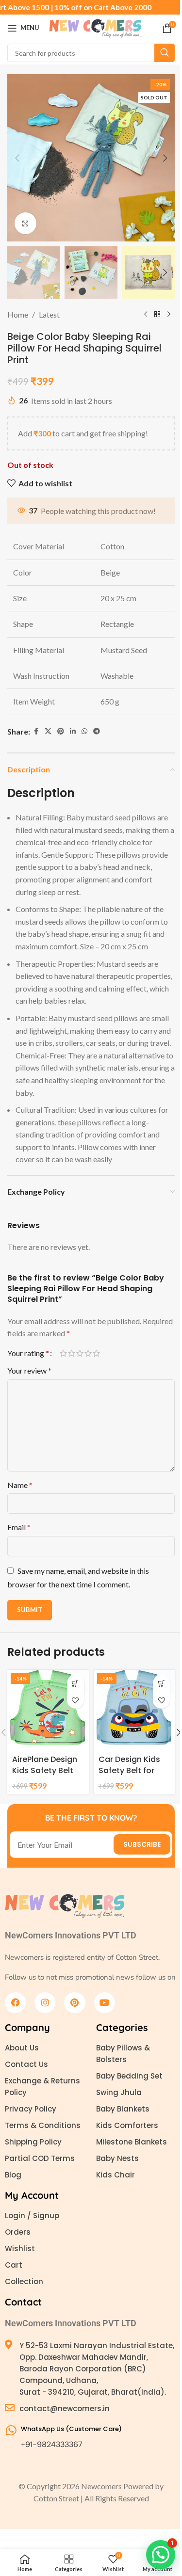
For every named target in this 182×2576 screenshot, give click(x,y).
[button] (17, 158)
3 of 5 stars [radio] (80, 1353)
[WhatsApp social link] (84, 731)
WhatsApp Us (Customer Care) (71, 2429)
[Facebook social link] (36, 731)
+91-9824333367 (52, 2444)
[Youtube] (105, 2003)
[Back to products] (157, 315)
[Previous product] (146, 315)
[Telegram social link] (97, 731)
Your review (29, 1370)
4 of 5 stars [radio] (88, 1353)
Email (19, 1527)
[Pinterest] (74, 2003)
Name (20, 1485)
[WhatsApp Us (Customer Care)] (11, 2430)
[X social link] (48, 731)
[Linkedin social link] (73, 731)
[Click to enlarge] (25, 223)
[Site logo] (96, 27)
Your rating (28, 1353)
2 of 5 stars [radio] (72, 1353)
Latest (49, 314)
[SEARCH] (165, 53)
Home (18, 314)
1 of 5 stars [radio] (63, 1353)
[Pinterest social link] (61, 731)
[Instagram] (45, 2003)
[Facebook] (15, 2003)
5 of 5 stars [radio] (96, 1353)
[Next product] (169, 315)
